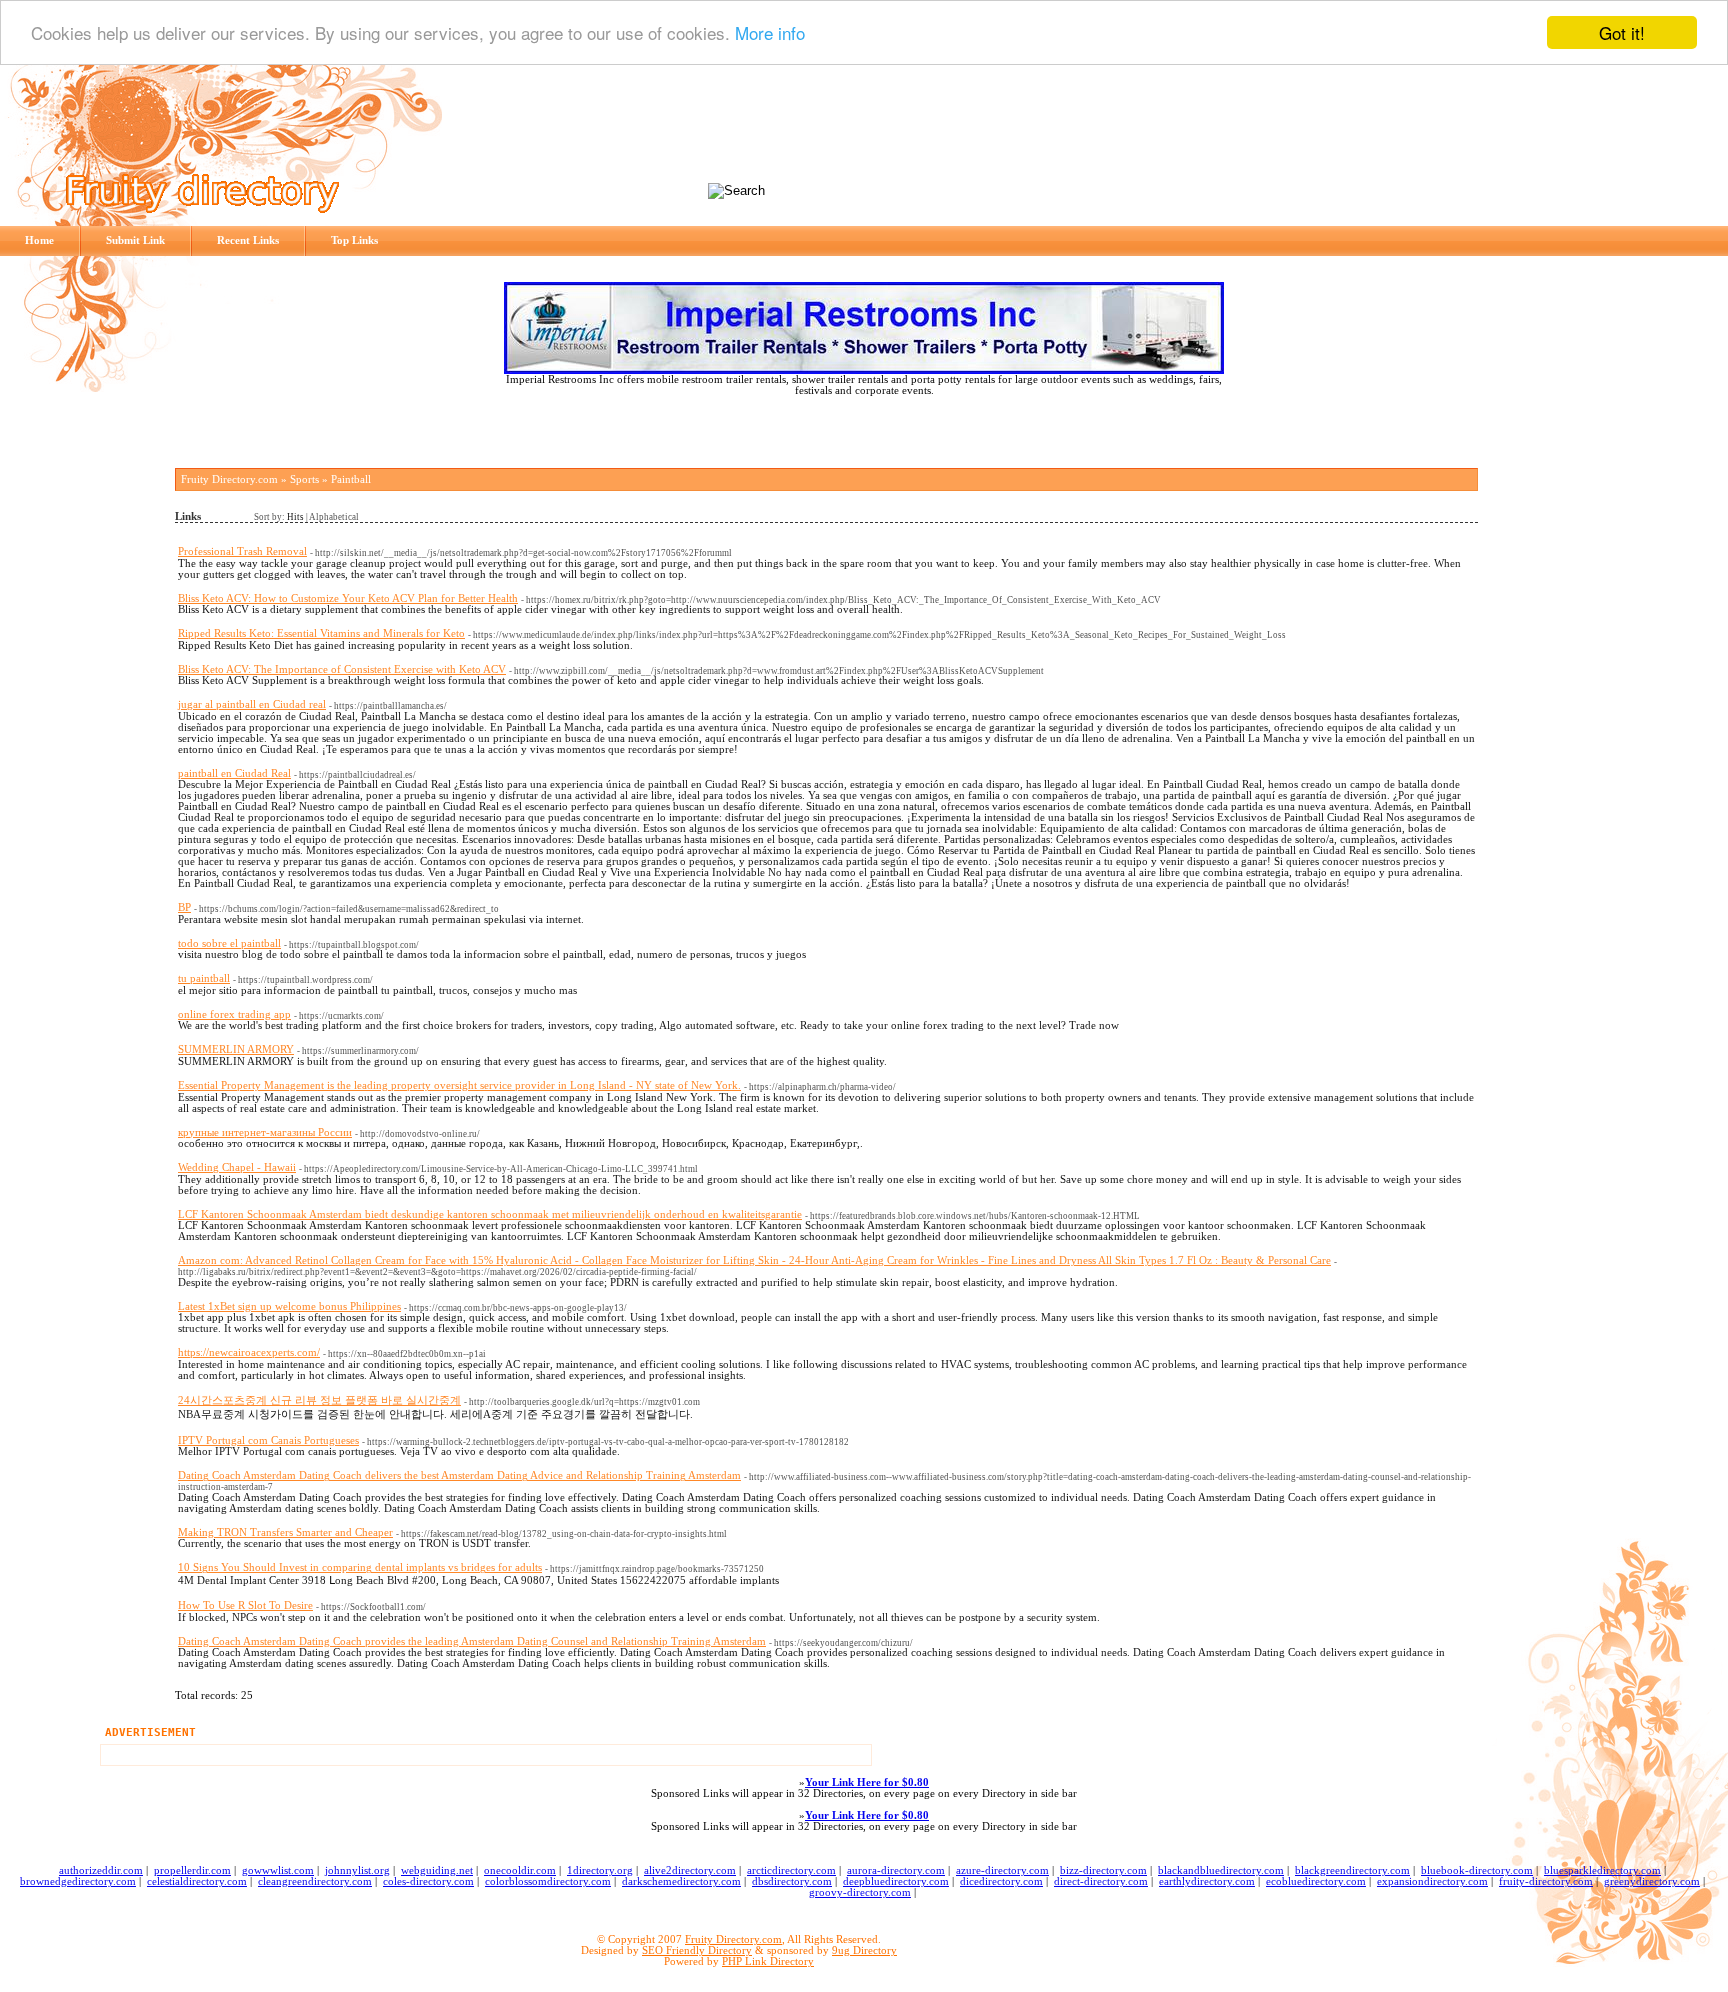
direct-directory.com (1101, 1881)
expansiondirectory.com (1432, 1881)
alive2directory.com (690, 1870)
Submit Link (135, 240)
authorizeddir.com (101, 1870)
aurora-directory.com (896, 1870)
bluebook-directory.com (1477, 1870)
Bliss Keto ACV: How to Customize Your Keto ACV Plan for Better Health (348, 598)
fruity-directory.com (1546, 1881)
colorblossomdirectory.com (548, 1881)
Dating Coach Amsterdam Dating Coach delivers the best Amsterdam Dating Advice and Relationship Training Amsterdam (459, 1475)
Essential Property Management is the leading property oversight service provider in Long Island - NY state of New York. (459, 1085)
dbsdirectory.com (792, 1881)
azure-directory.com (1002, 1870)
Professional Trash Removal (242, 551)
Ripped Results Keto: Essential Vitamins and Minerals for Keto (321, 633)
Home (39, 240)
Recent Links (248, 240)
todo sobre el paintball (229, 943)
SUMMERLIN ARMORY (236, 1049)
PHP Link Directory (768, 1961)
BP (184, 907)
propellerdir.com (192, 1870)
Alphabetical (334, 517)
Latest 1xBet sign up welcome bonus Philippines (289, 1306)
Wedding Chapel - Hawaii (237, 1167)
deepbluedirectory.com (896, 1881)
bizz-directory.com (1103, 1870)
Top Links (354, 240)
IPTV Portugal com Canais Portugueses (268, 1440)
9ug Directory (864, 1950)
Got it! (1622, 32)
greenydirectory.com (1652, 1881)
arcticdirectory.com (791, 1870)
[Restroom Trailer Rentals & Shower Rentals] (864, 370)
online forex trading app (234, 1014)
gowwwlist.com (278, 1870)
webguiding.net (437, 1870)
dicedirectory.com (1001, 1881)
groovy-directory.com (860, 1892)
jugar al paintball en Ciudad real (252, 704)
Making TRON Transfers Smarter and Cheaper (285, 1532)
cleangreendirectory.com (315, 1881)
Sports (304, 479)
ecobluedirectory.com (1316, 1881)
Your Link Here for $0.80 (867, 1782)
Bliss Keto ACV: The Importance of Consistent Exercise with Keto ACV (342, 669)
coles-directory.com (428, 1881)
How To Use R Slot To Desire (245, 1605)
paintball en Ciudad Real (234, 773)
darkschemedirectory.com (681, 1881)
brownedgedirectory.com (78, 1881)
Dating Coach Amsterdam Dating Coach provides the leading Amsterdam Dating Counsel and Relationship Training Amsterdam (472, 1641)
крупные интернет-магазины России (265, 1132)
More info (770, 33)
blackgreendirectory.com (1352, 1870)
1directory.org (600, 1870)
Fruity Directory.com (229, 479)
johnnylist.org (357, 1870)
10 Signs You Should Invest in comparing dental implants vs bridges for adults (360, 1567)
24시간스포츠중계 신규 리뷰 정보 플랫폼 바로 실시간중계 (319, 1400)
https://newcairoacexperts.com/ (249, 1352)
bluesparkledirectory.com (1602, 1870)
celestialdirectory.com (197, 1881)
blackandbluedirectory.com (1221, 1870)
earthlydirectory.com (1207, 1881)
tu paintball (204, 978)
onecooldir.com (520, 1870)
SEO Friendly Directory (697, 1950)
